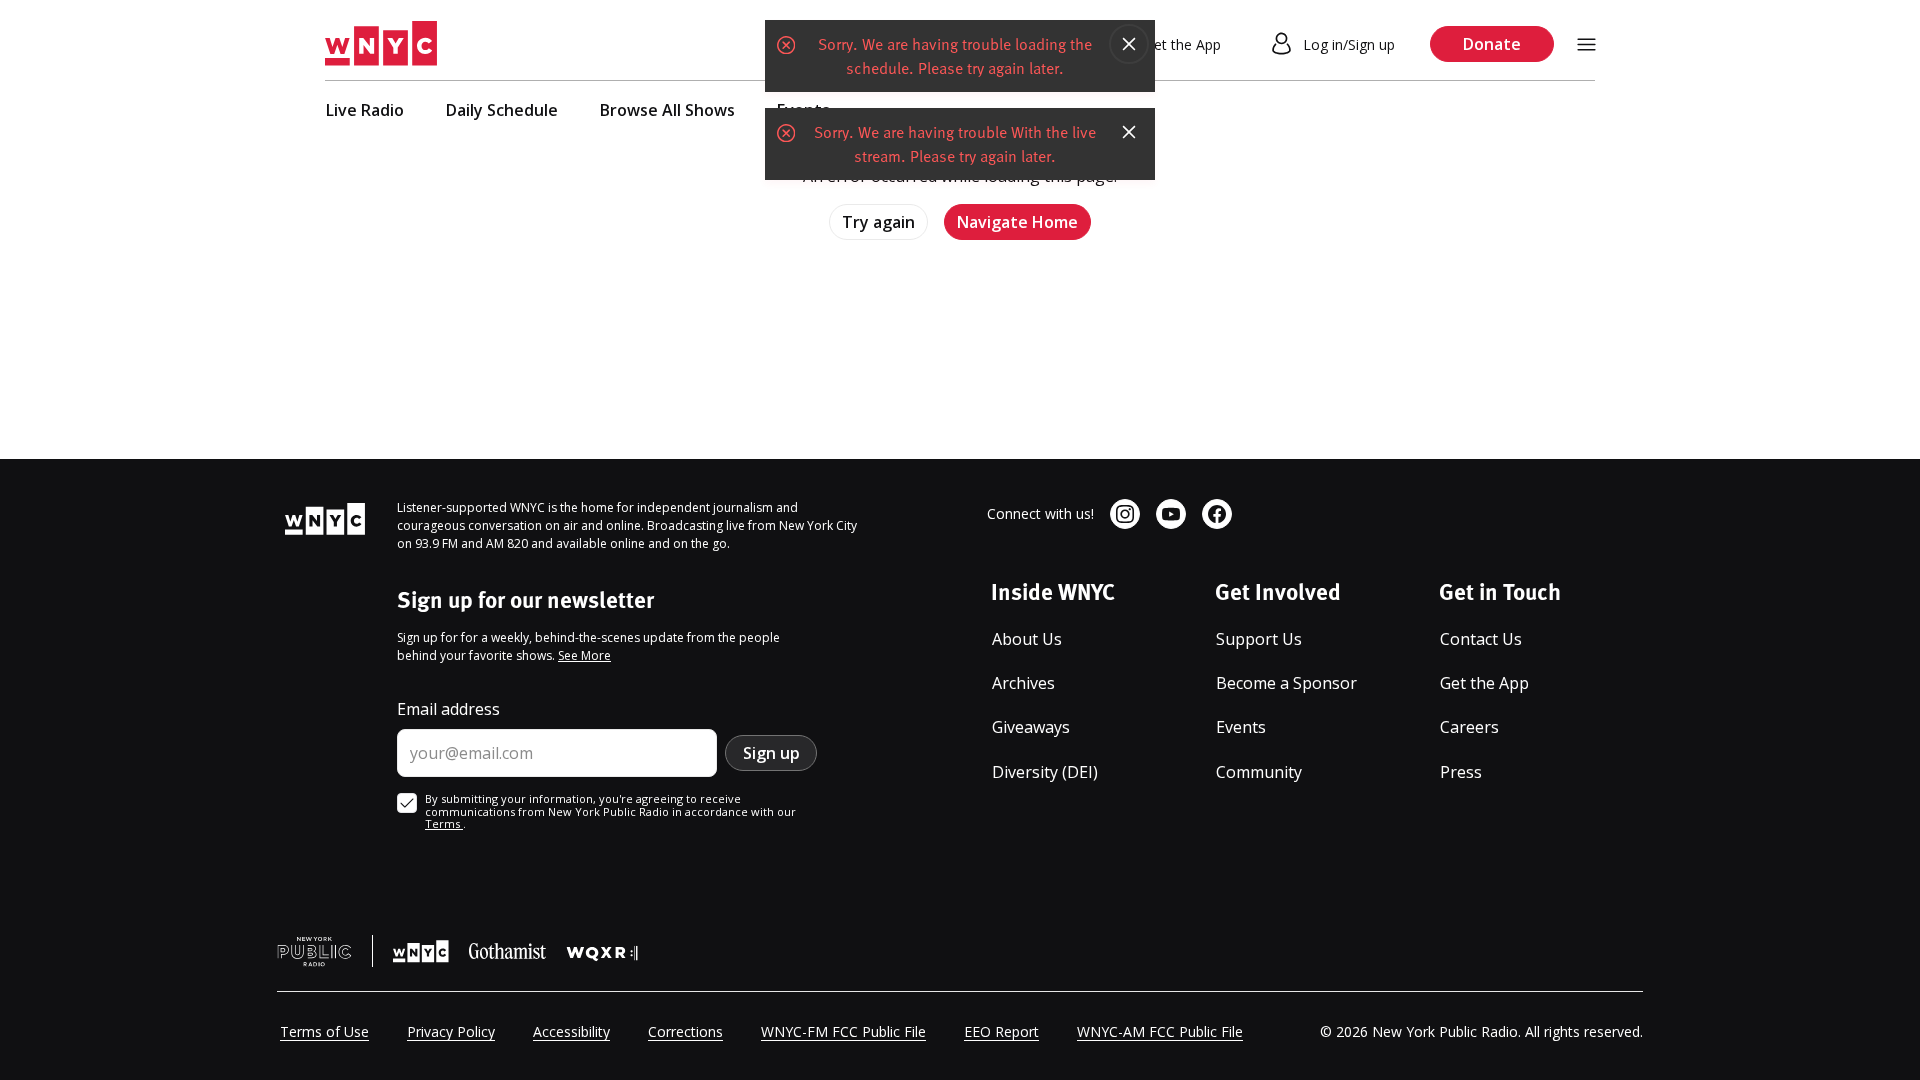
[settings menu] (1586, 44)
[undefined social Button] (1125, 514)
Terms (444, 823)
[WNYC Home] (381, 44)
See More (584, 655)
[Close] (1129, 44)
